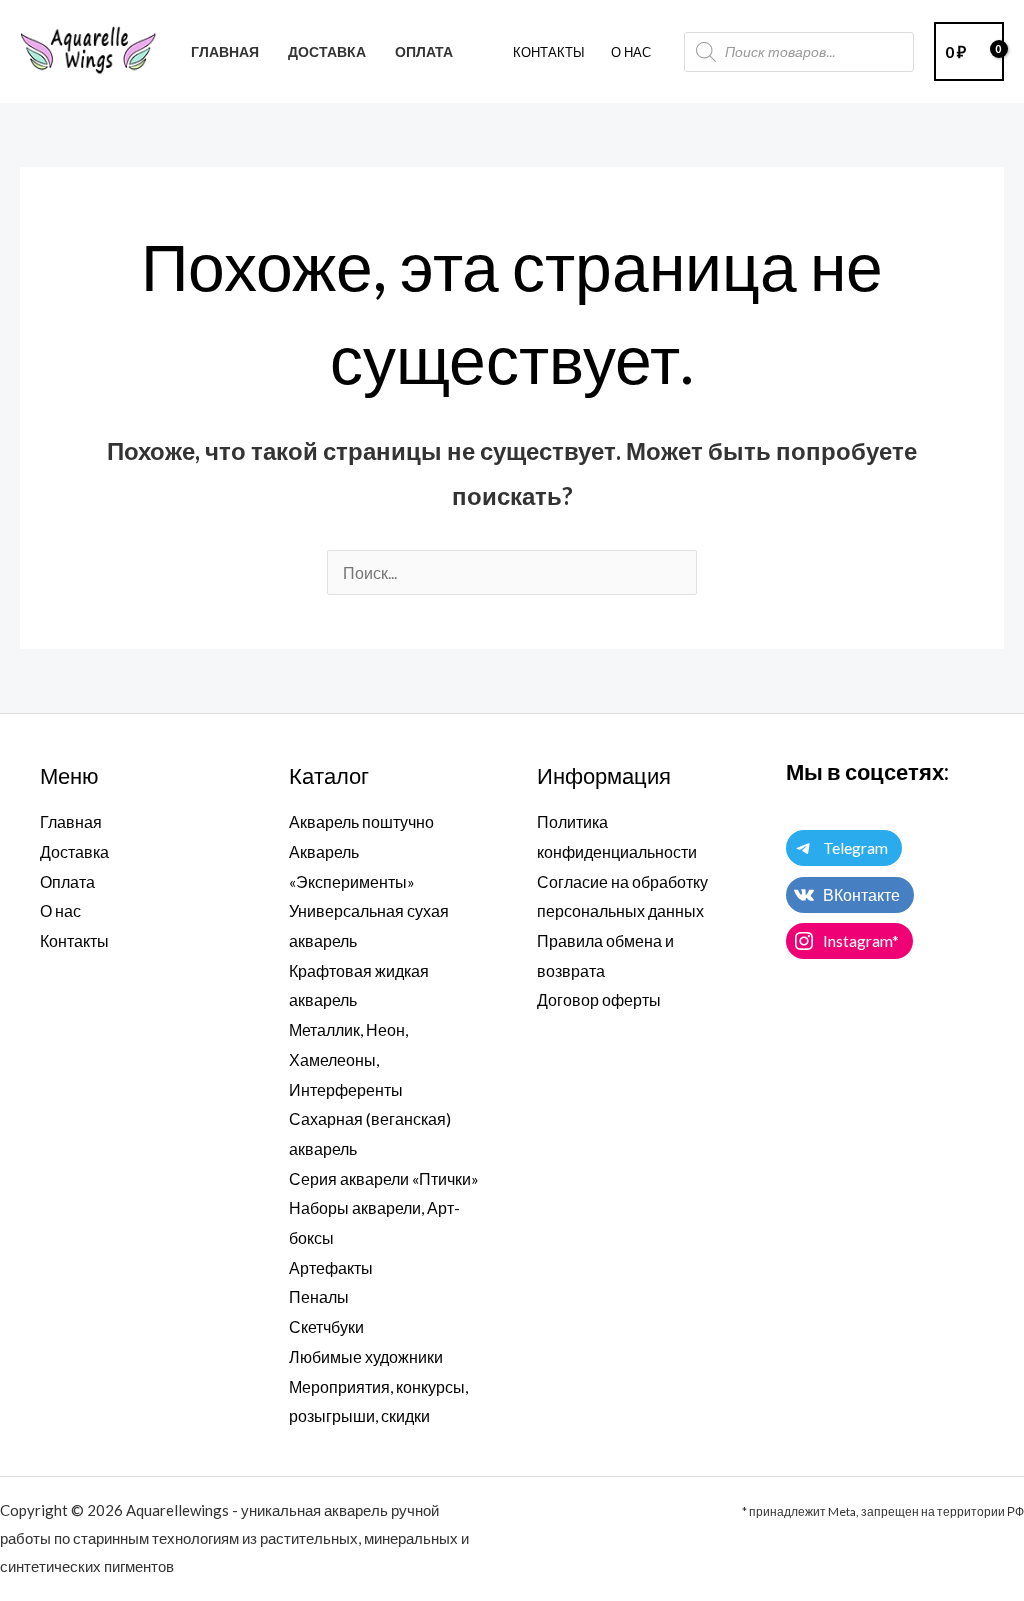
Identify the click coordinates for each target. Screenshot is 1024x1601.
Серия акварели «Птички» (384, 1178)
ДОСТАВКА (327, 51)
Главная (71, 821)
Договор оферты (599, 999)
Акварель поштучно (361, 821)
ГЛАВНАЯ (225, 51)
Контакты (549, 52)
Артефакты (331, 1267)
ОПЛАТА (424, 51)
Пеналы (319, 1296)
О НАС (631, 52)
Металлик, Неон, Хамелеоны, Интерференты (348, 1059)
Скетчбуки (326, 1326)
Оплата (67, 881)
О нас (60, 910)
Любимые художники (366, 1356)
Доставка (74, 851)
